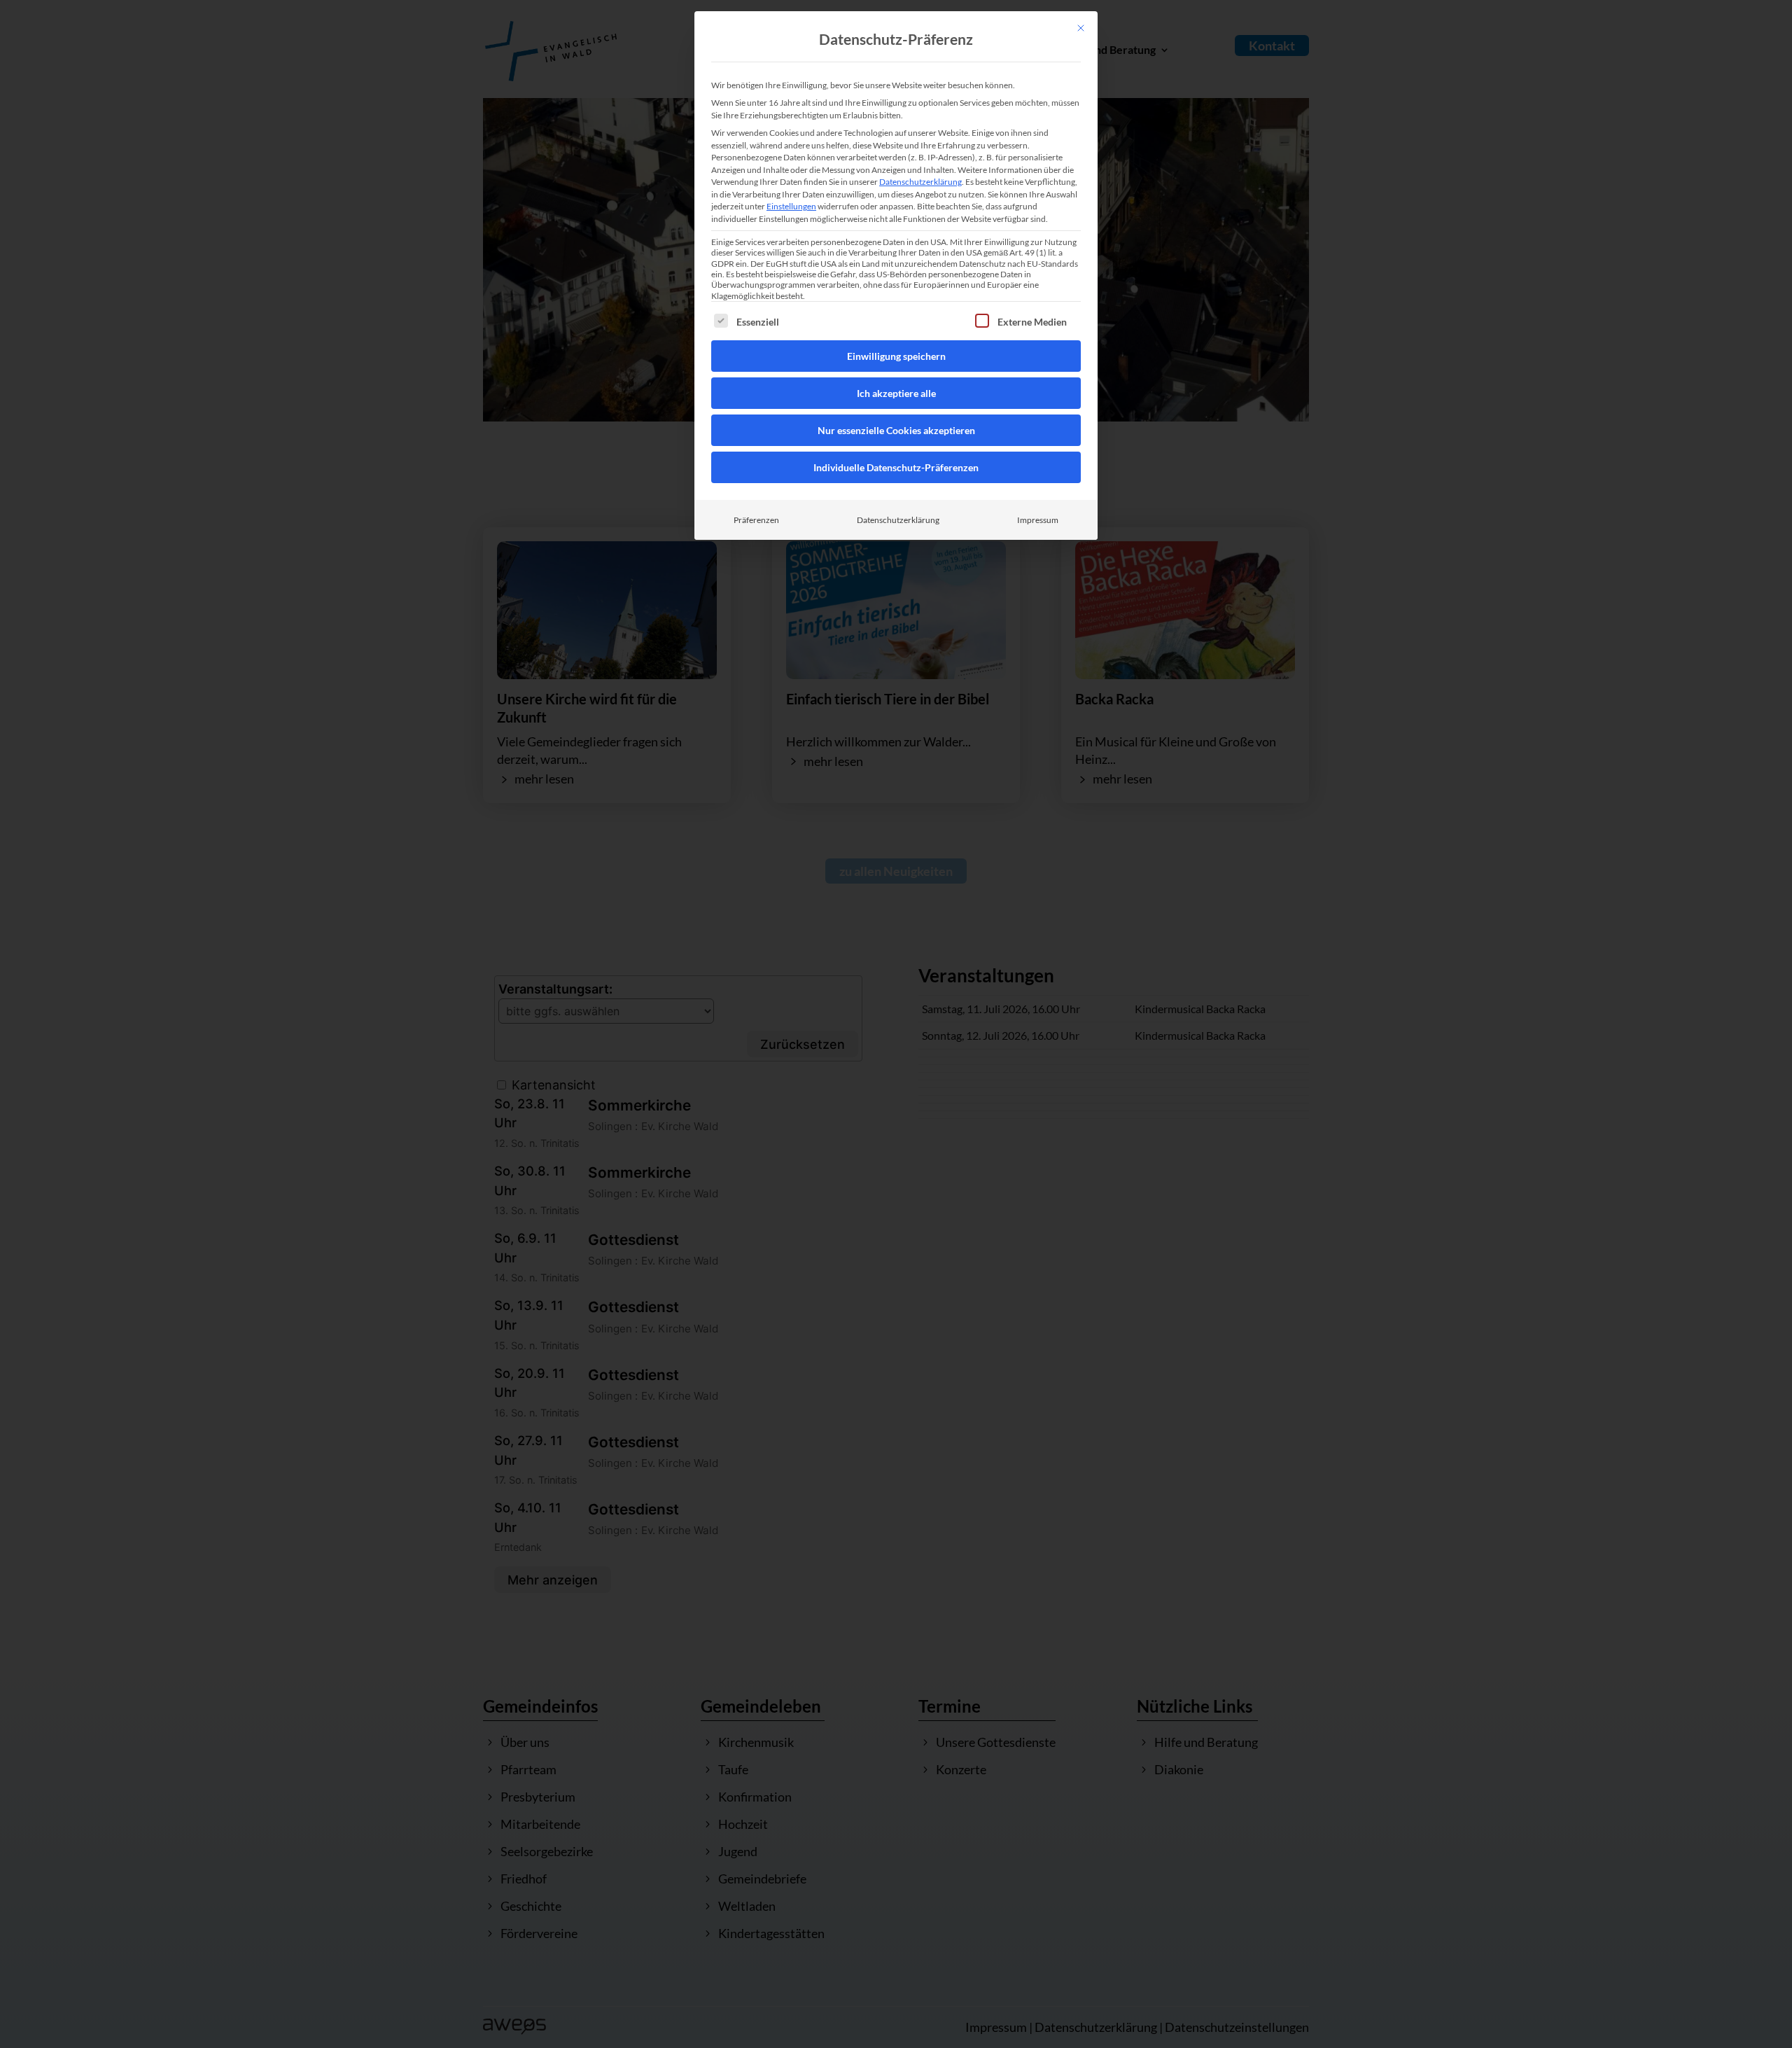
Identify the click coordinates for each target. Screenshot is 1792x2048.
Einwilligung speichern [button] (896, 356)
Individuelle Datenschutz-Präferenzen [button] (896, 467)
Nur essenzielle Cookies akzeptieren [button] (896, 430)
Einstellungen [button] (791, 206)
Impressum (1038, 520)
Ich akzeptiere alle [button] (896, 393)
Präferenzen (756, 520)
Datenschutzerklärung (920, 182)
